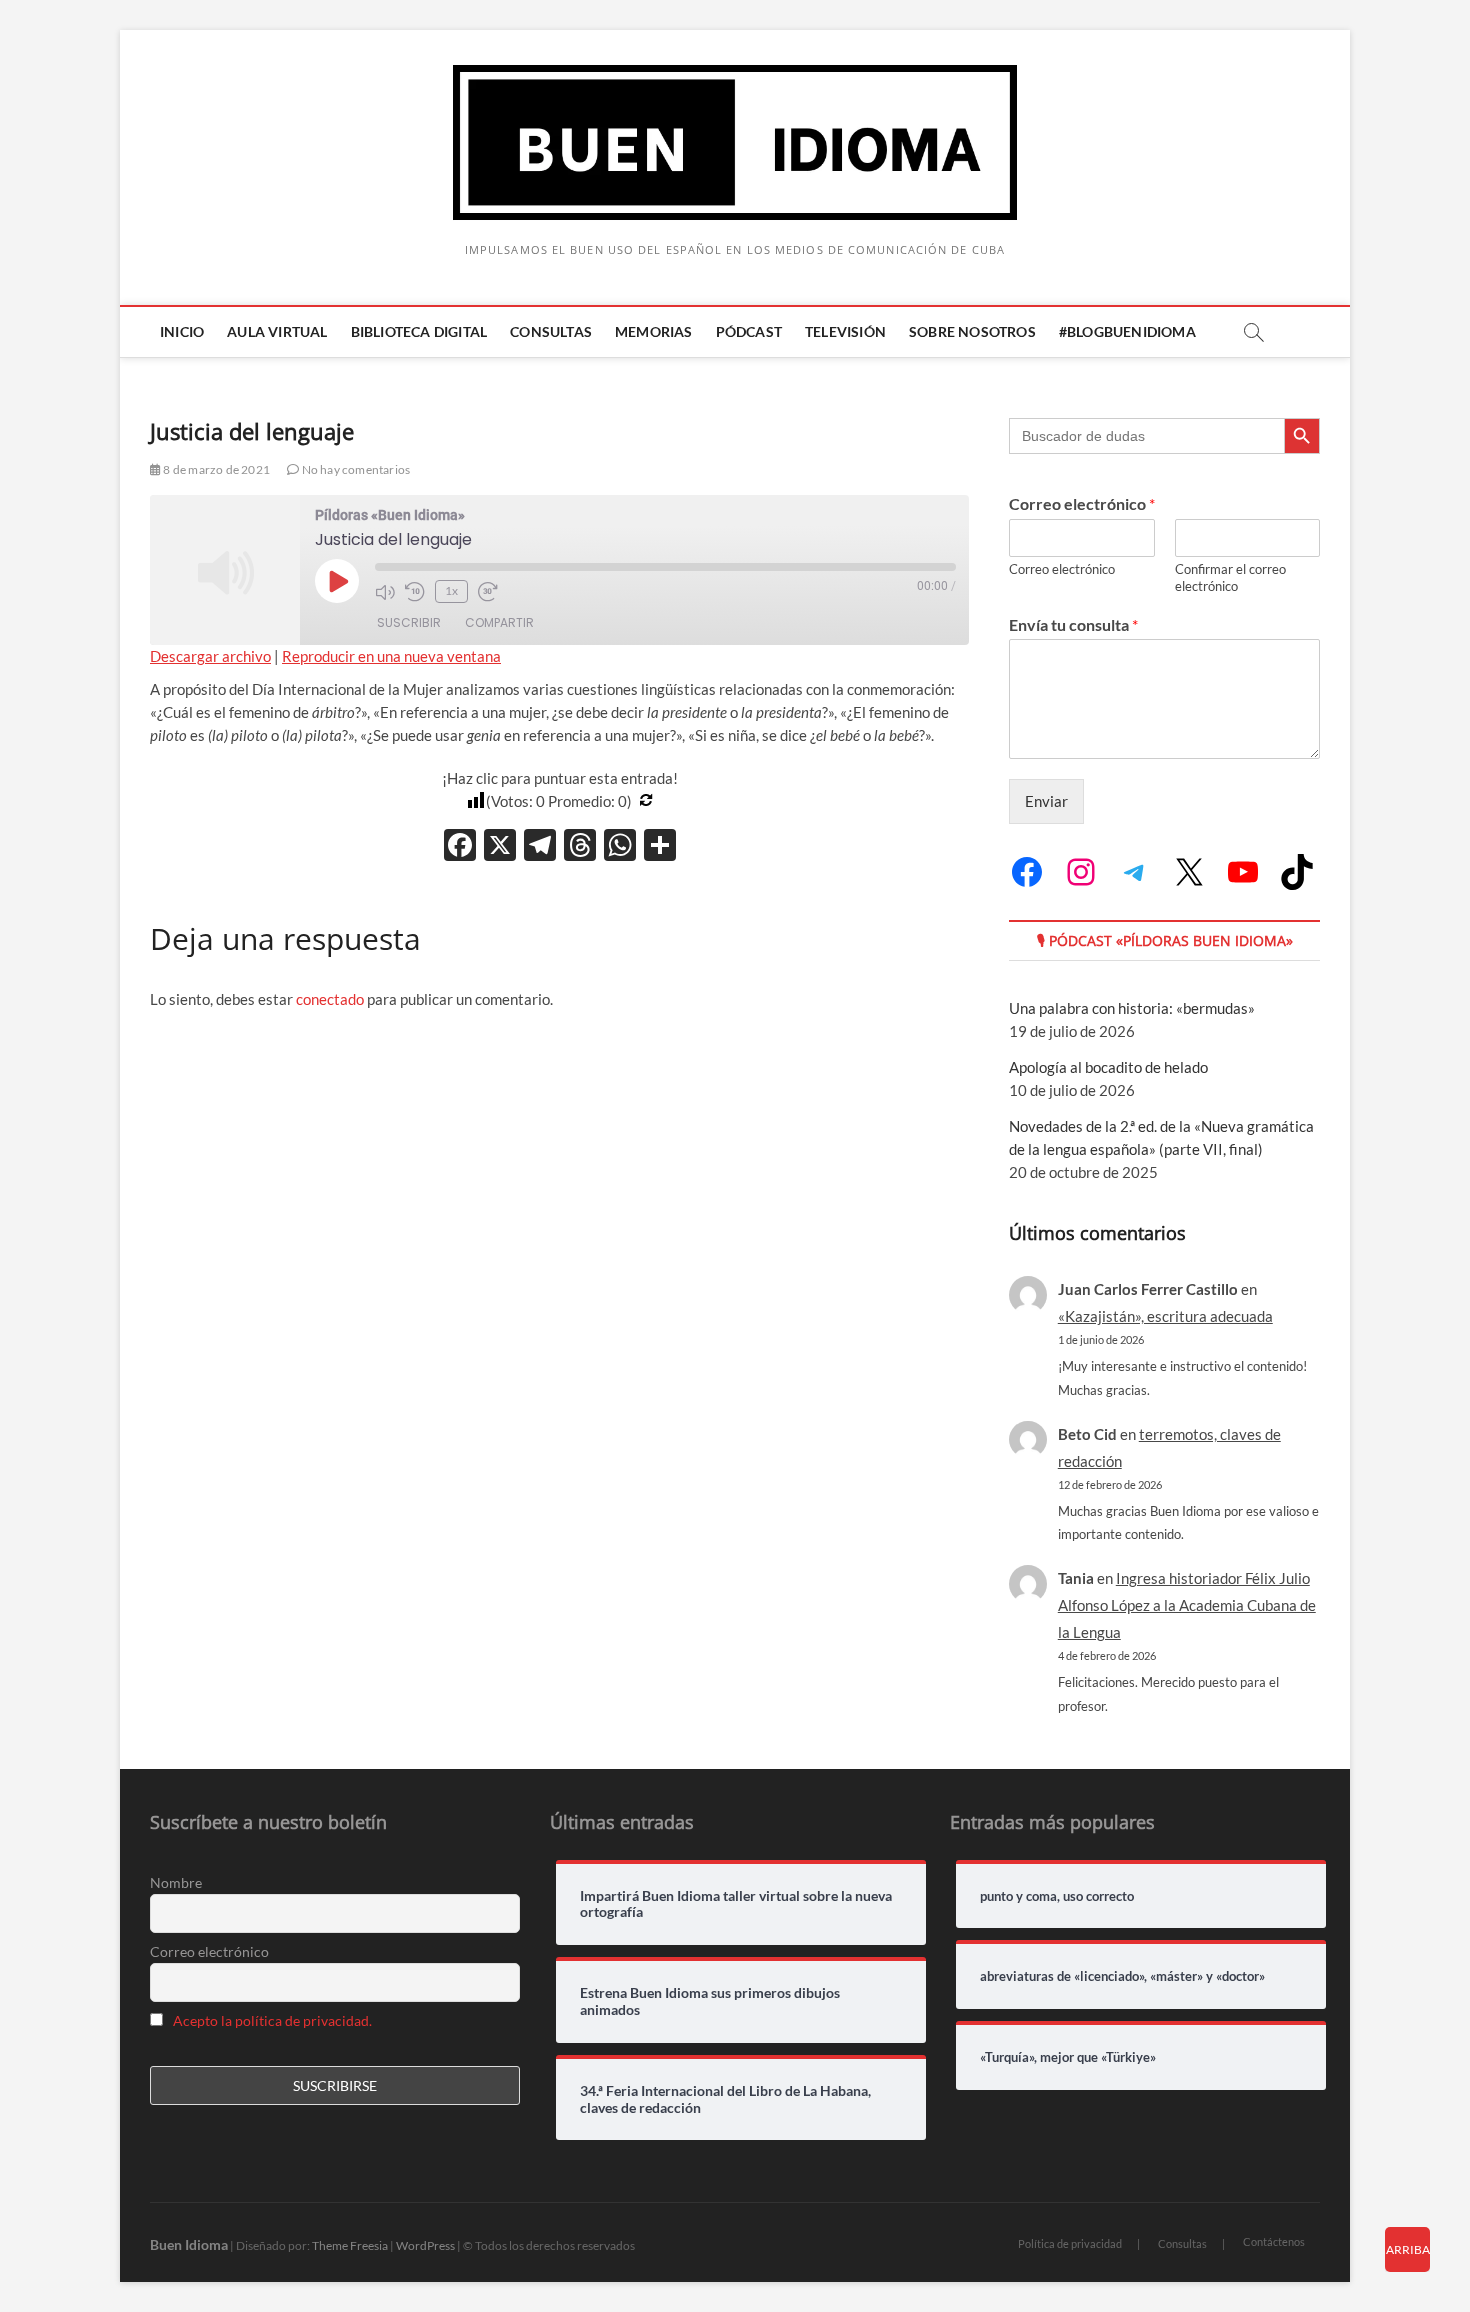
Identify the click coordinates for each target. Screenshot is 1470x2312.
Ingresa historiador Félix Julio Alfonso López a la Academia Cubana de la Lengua (1187, 1605)
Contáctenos (1274, 2241)
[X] (500, 847)
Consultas (551, 331)
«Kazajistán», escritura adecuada (1165, 1316)
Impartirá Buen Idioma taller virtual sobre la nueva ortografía (736, 1904)
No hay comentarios (354, 469)
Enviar (1046, 801)
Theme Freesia (350, 2245)
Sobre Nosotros (972, 331)
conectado (330, 999)
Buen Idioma (189, 2244)
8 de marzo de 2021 (215, 469)
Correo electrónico (1082, 503)
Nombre (176, 1882)
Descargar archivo (210, 656)
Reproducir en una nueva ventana (391, 656)
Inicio (182, 331)
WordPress (425, 2245)
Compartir (499, 622)
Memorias (654, 331)
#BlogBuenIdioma (1127, 331)
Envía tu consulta (1073, 624)
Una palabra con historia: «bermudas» (1132, 1008)
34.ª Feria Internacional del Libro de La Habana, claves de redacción (725, 2099)
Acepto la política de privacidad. (272, 2020)
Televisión (845, 331)
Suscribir (409, 622)
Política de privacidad (1070, 2243)
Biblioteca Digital (419, 331)
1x (451, 590)
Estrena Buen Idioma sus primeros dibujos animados (710, 2001)
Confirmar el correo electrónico (1230, 577)
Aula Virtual (277, 331)
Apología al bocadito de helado (1108, 1067)
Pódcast (749, 331)
